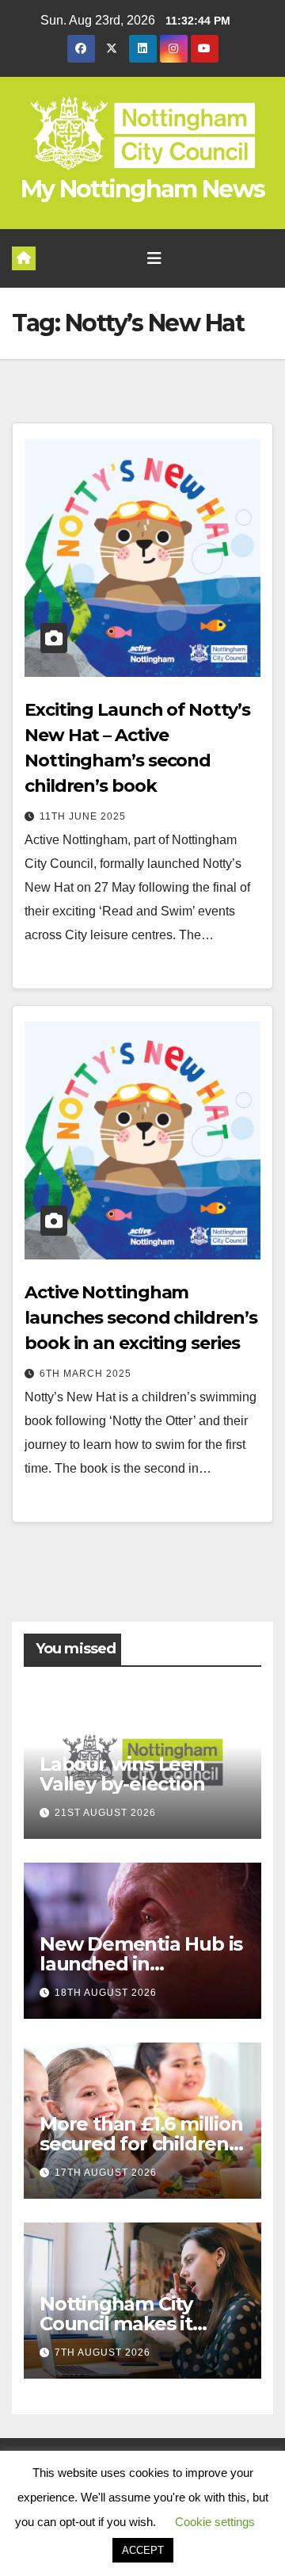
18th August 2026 (106, 1993)
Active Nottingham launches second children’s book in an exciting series (141, 1318)
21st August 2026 (105, 1813)
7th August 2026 (103, 2352)
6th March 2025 (85, 1374)
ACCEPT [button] (143, 2550)
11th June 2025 (83, 816)
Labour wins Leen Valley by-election (122, 1774)
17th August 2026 (106, 2173)
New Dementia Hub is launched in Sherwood (141, 1964)
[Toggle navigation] (154, 258)
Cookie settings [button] (215, 2522)
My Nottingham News (142, 189)
